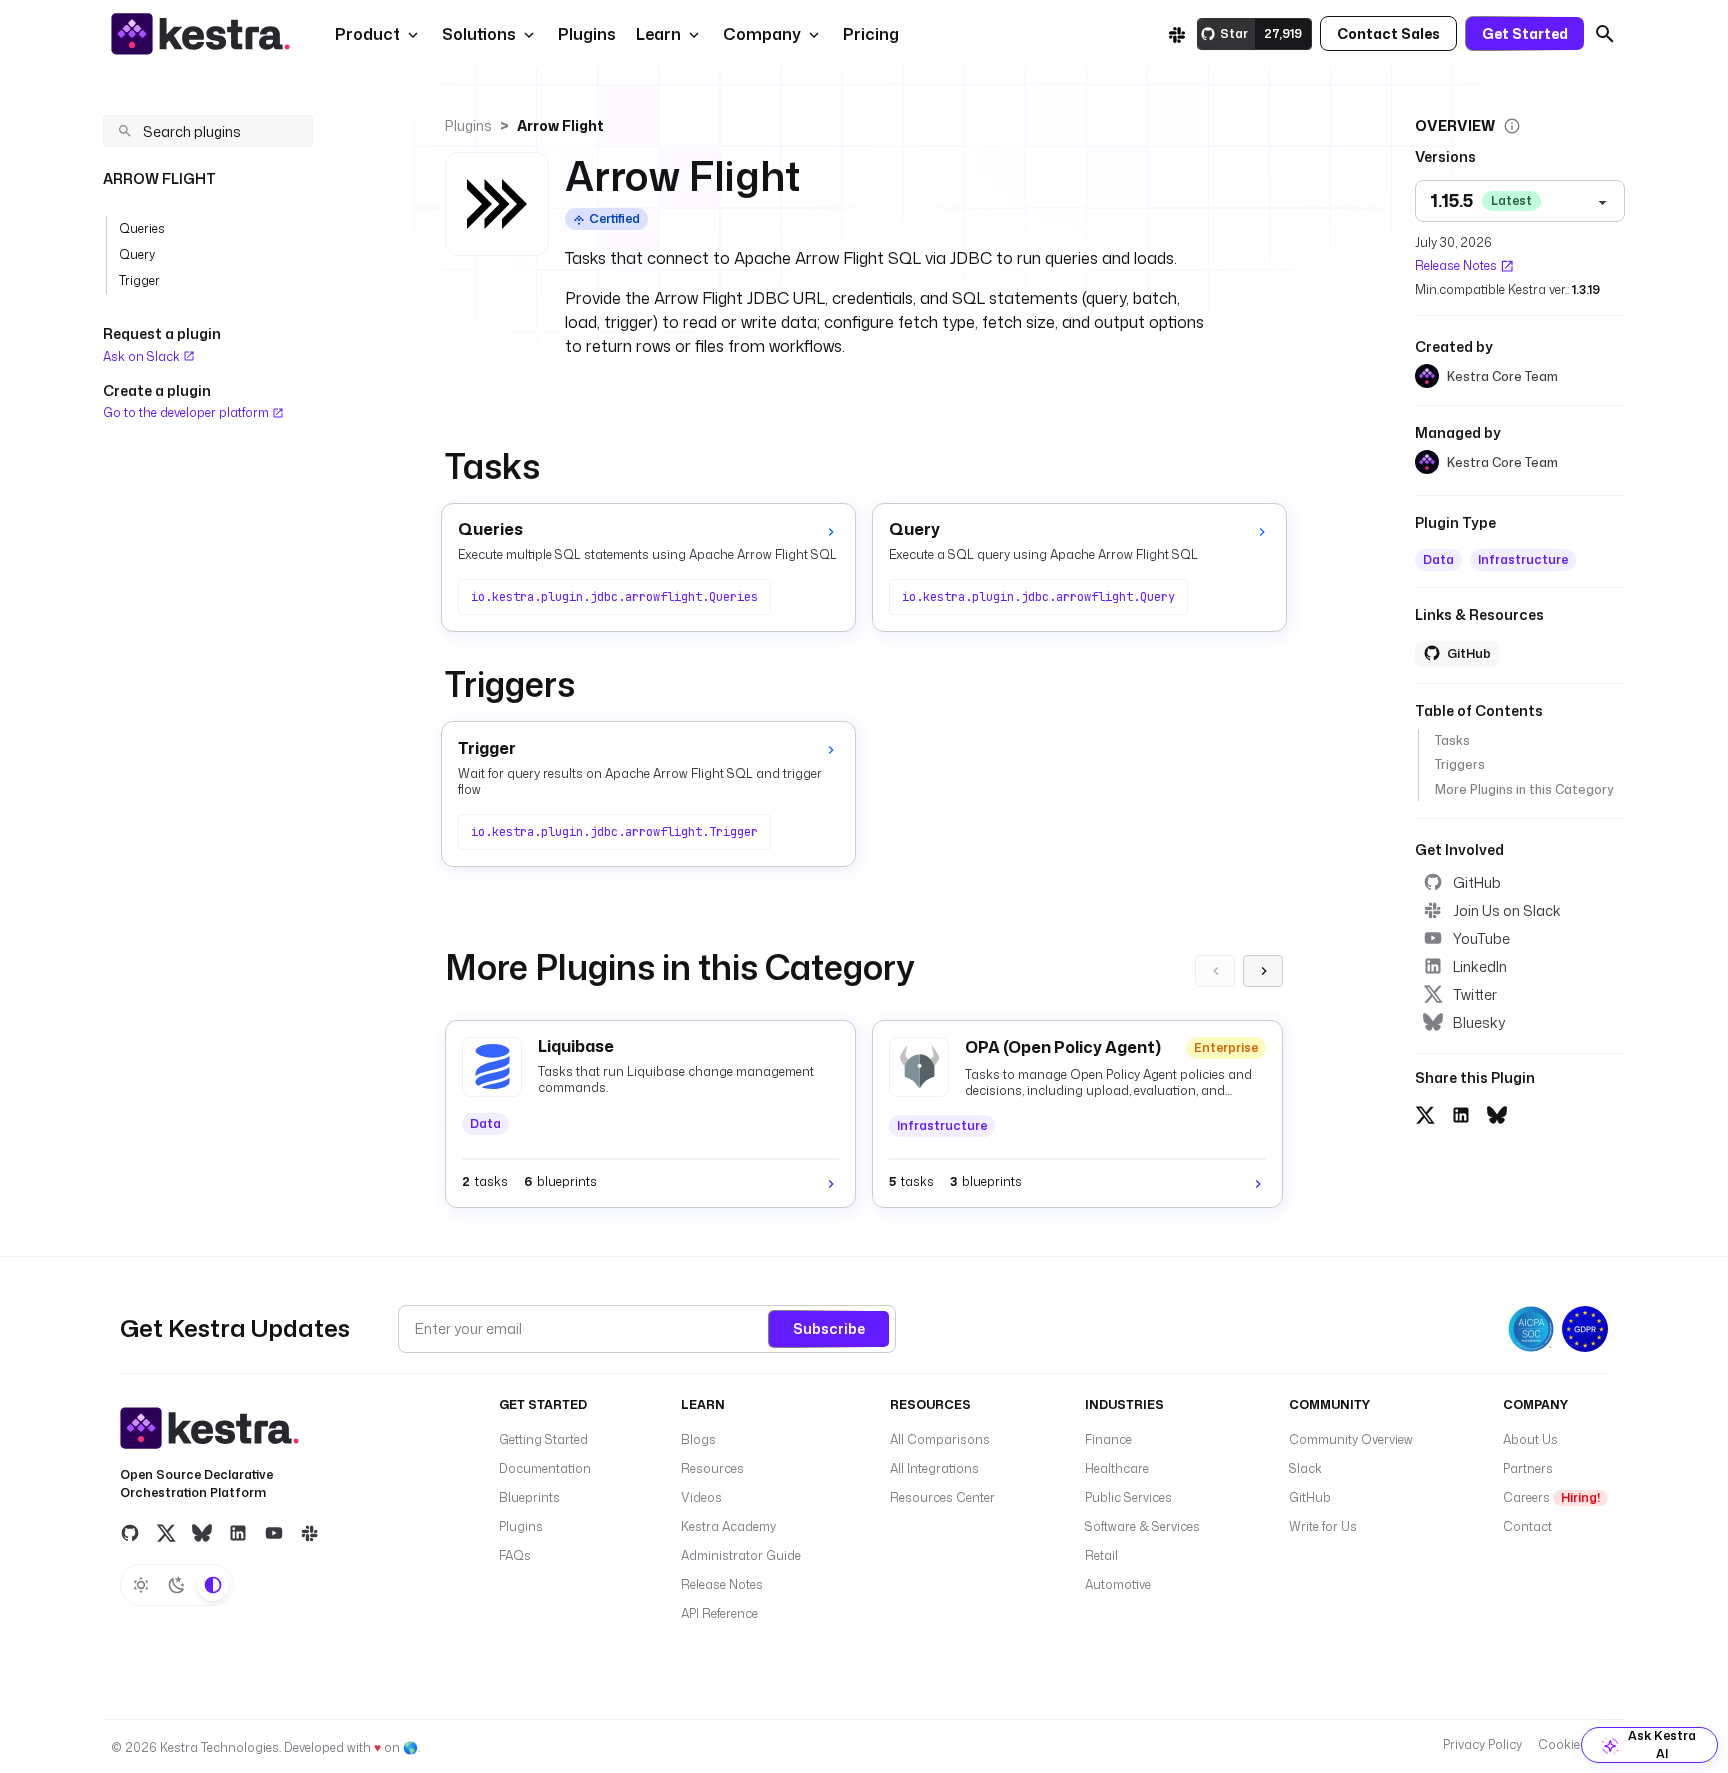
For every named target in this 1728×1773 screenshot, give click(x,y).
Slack (1305, 1468)
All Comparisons (940, 1439)
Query (137, 254)
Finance (1108, 1439)
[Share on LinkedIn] (1461, 1112)
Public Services (1128, 1497)
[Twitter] (166, 1533)
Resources (712, 1468)
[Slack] (1177, 34)
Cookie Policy (1577, 1744)
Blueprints (529, 1497)
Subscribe (829, 1328)
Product (367, 34)
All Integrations (934, 1468)
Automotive (1118, 1584)
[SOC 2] (1531, 1329)
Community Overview (1351, 1439)
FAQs (515, 1555)
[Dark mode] (177, 1585)
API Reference (719, 1613)
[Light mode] (141, 1585)
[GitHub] (130, 1533)
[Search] (1605, 34)
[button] (585, 34)
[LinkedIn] (238, 1533)
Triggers (1460, 764)
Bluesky (1479, 1021)
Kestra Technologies (219, 1747)
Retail (1101, 1555)
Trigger (139, 280)
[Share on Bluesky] (1497, 1112)
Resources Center (942, 1497)
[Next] (1263, 971)
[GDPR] (1585, 1329)
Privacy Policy (1482, 1744)
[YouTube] (274, 1533)
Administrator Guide (741, 1555)
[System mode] (213, 1585)
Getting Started (543, 1439)
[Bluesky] (202, 1533)
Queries (142, 228)
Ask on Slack (143, 356)
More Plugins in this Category (1524, 788)
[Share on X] (1425, 1112)
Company (762, 34)
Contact (1527, 1526)
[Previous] (1215, 971)
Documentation (545, 1468)
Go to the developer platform (187, 412)
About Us (1530, 1439)
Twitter (1475, 993)
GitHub (1477, 881)
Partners (1528, 1468)
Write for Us (1323, 1526)
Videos (701, 1497)
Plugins (468, 125)
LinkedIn (1480, 965)
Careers (1551, 1497)
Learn (658, 34)
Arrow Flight (560, 125)
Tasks (1452, 740)
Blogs (698, 1439)
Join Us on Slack (1507, 909)
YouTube (1481, 937)
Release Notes (1456, 265)
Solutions (479, 34)
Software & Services (1142, 1526)
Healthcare (1117, 1468)
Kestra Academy (728, 1526)
